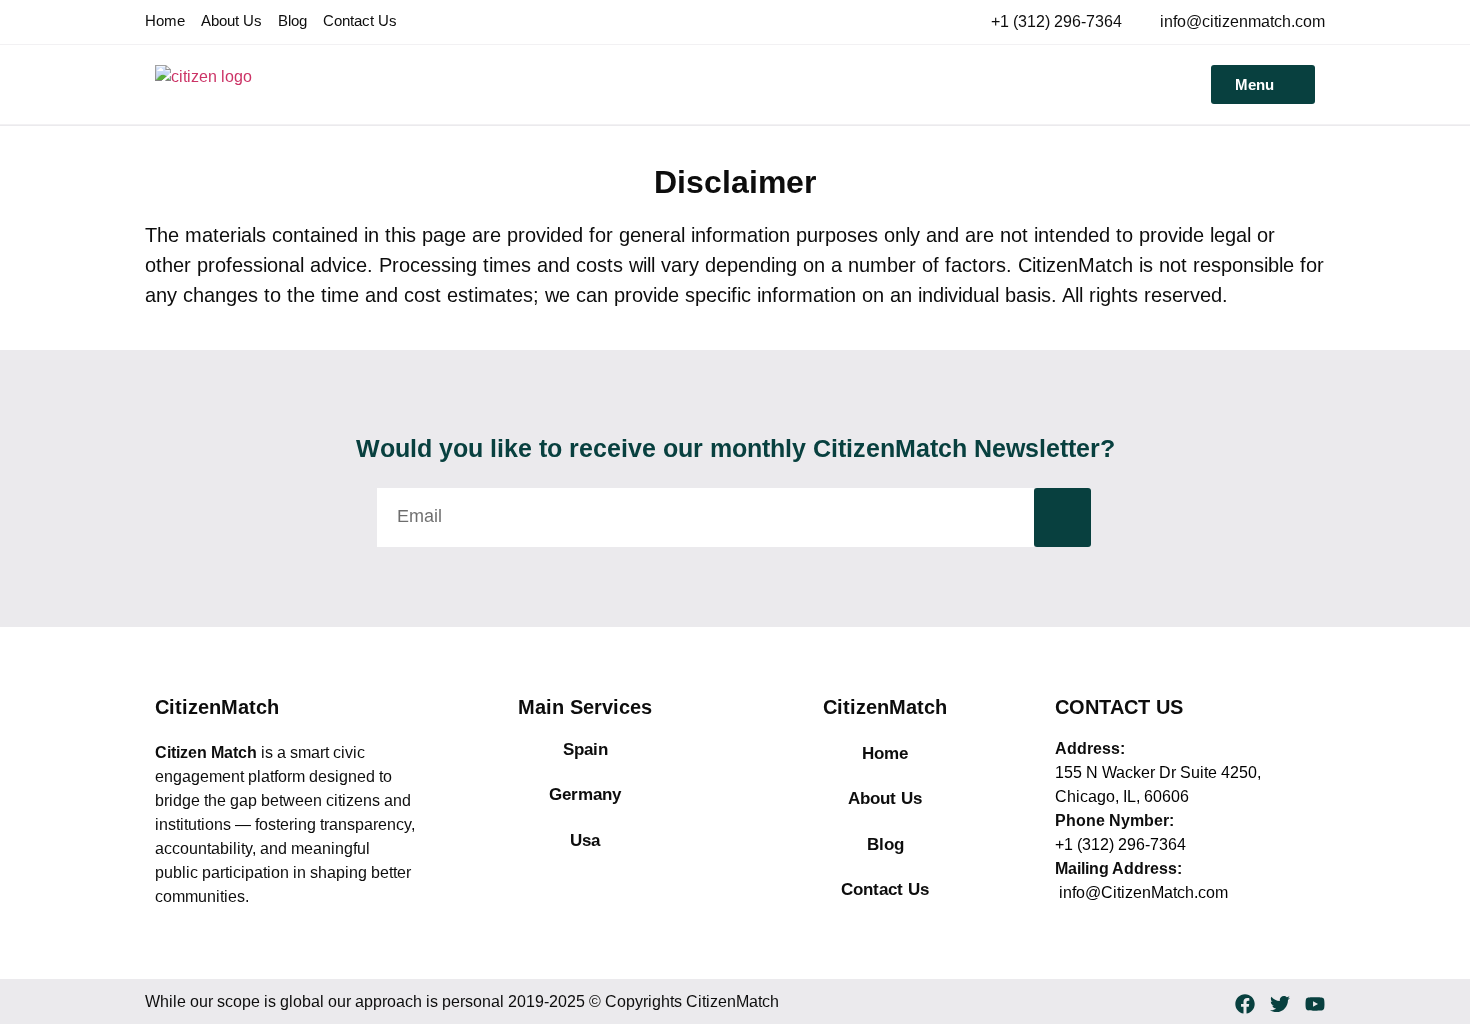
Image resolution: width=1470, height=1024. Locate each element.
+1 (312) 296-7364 (1120, 844)
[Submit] (1062, 517)
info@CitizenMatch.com (1141, 892)
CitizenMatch (217, 707)
